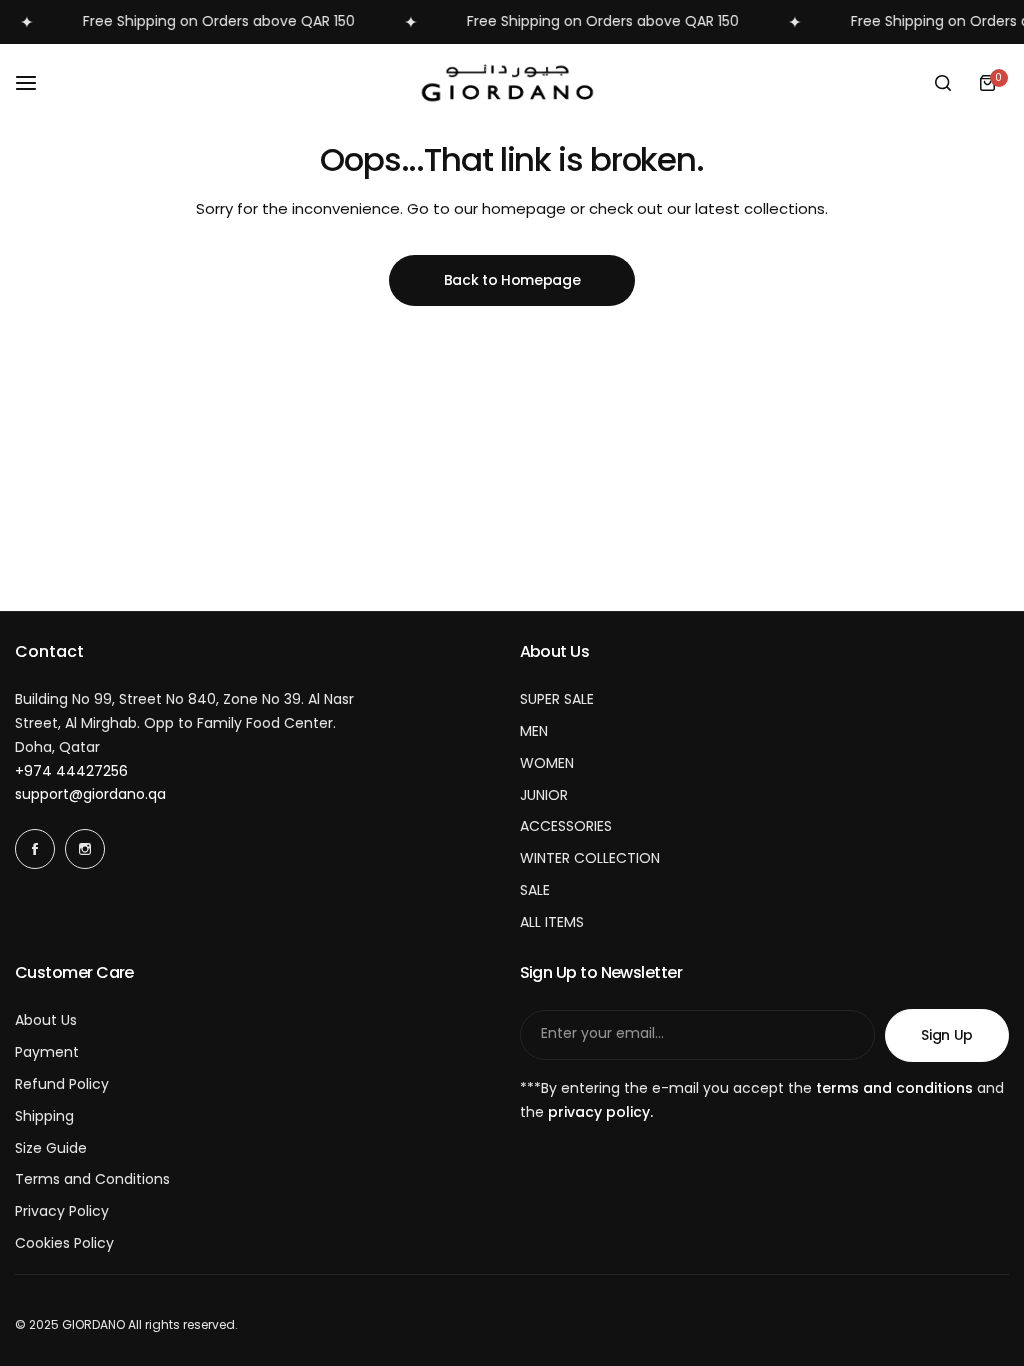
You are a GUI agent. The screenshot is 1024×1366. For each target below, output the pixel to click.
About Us (46, 1020)
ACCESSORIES (566, 826)
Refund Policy (62, 1084)
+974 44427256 (71, 771)
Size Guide (51, 1148)
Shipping (44, 1116)
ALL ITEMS (552, 922)
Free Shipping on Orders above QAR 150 (207, 21)
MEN (534, 731)
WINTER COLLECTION (590, 858)
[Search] (943, 83)
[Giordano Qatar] (512, 83)
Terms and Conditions (92, 1179)
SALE (535, 890)
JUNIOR (544, 795)
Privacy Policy (62, 1211)
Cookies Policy (64, 1243)
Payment (47, 1052)
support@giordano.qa (90, 794)
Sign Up (947, 1035)
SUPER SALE (557, 699)
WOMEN (547, 763)
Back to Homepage (512, 280)
